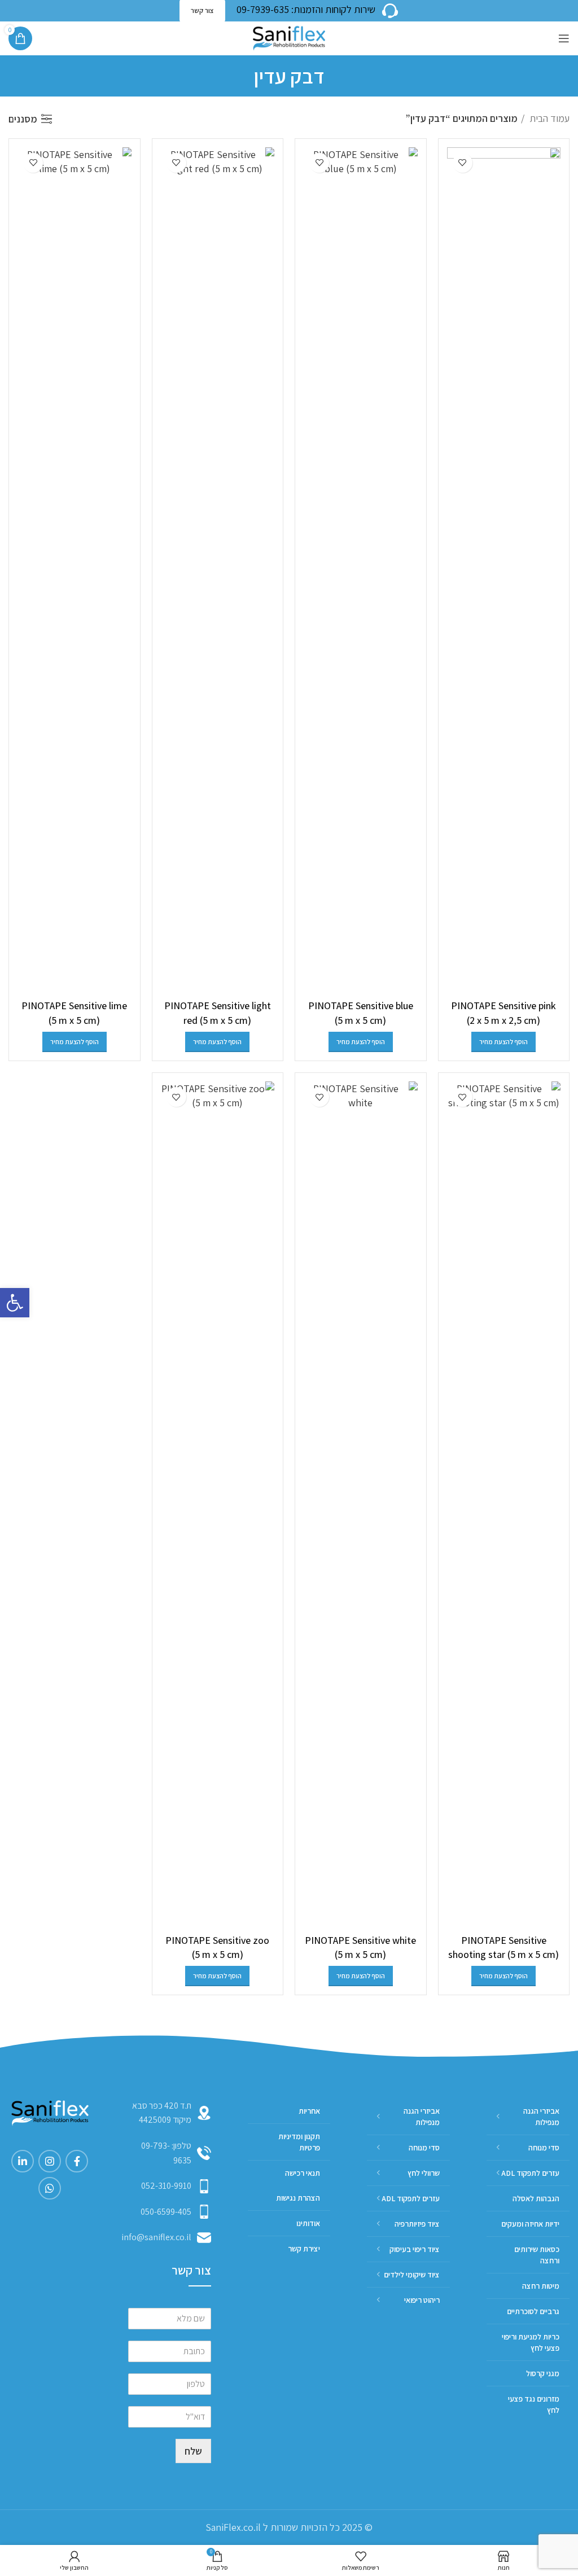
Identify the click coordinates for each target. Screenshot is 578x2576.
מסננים (23, 119)
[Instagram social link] (50, 2161)
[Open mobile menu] (564, 38)
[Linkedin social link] (23, 2161)
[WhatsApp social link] (50, 2188)
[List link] (170, 2153)
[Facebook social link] (77, 2161)
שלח (193, 2451)
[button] (15, 1303)
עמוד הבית (548, 118)
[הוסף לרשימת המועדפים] (463, 163)
